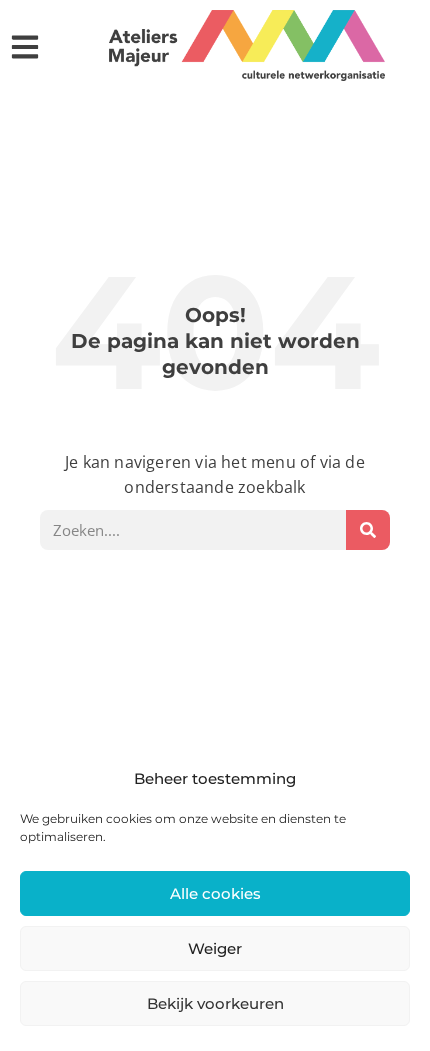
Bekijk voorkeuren (215, 1003)
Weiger (215, 948)
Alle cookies (215, 893)
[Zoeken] (368, 530)
